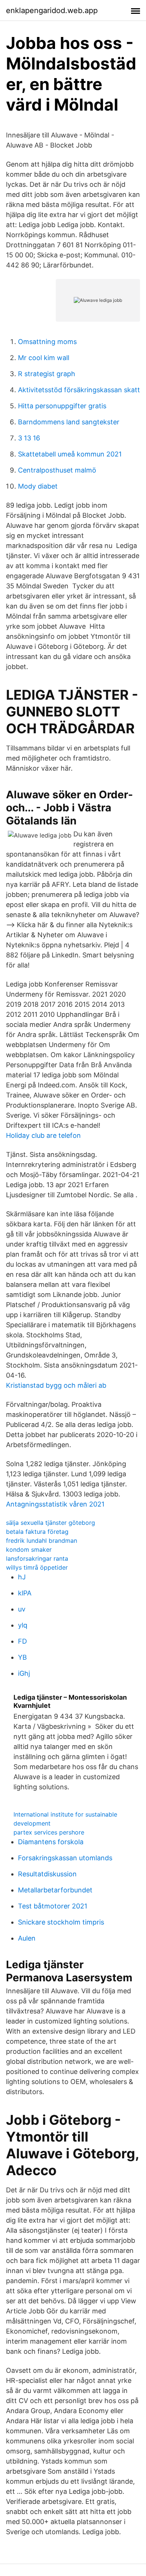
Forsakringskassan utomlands (65, 1858)
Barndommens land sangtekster (69, 422)
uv (22, 1609)
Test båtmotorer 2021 (53, 1906)
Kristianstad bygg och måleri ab (56, 1385)
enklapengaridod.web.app (52, 10)
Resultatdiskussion (47, 1874)
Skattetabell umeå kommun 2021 (70, 454)
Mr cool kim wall (44, 358)
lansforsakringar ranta (37, 1558)
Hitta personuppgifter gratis (62, 406)
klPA (25, 1593)
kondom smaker (29, 1549)
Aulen (27, 1938)
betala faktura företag (37, 1532)
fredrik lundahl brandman (42, 1541)
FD (22, 1641)
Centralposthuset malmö (57, 470)
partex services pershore (49, 1832)
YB (22, 1657)
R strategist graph (47, 374)
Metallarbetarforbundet (55, 1890)
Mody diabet (38, 486)
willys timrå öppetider (37, 1567)
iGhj (24, 1673)
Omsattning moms (47, 342)
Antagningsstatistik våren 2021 (55, 1504)
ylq (23, 1625)
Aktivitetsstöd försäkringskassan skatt (79, 390)
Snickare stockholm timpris (61, 1922)
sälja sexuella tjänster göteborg (51, 1523)
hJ (22, 1577)
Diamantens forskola (51, 1842)
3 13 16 (29, 438)
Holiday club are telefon (43, 1135)
